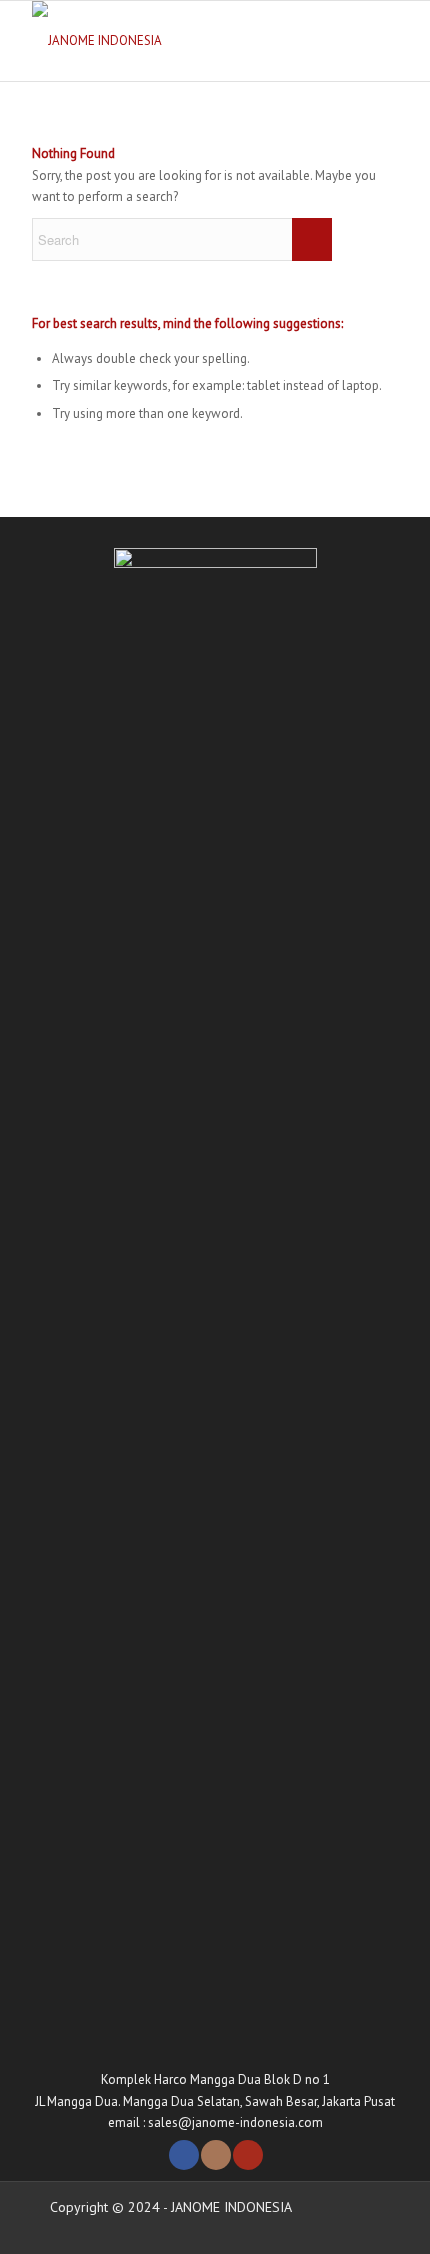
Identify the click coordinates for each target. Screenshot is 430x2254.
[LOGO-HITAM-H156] (178, 41)
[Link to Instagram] (216, 2155)
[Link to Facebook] (184, 2155)
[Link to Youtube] (248, 2155)
